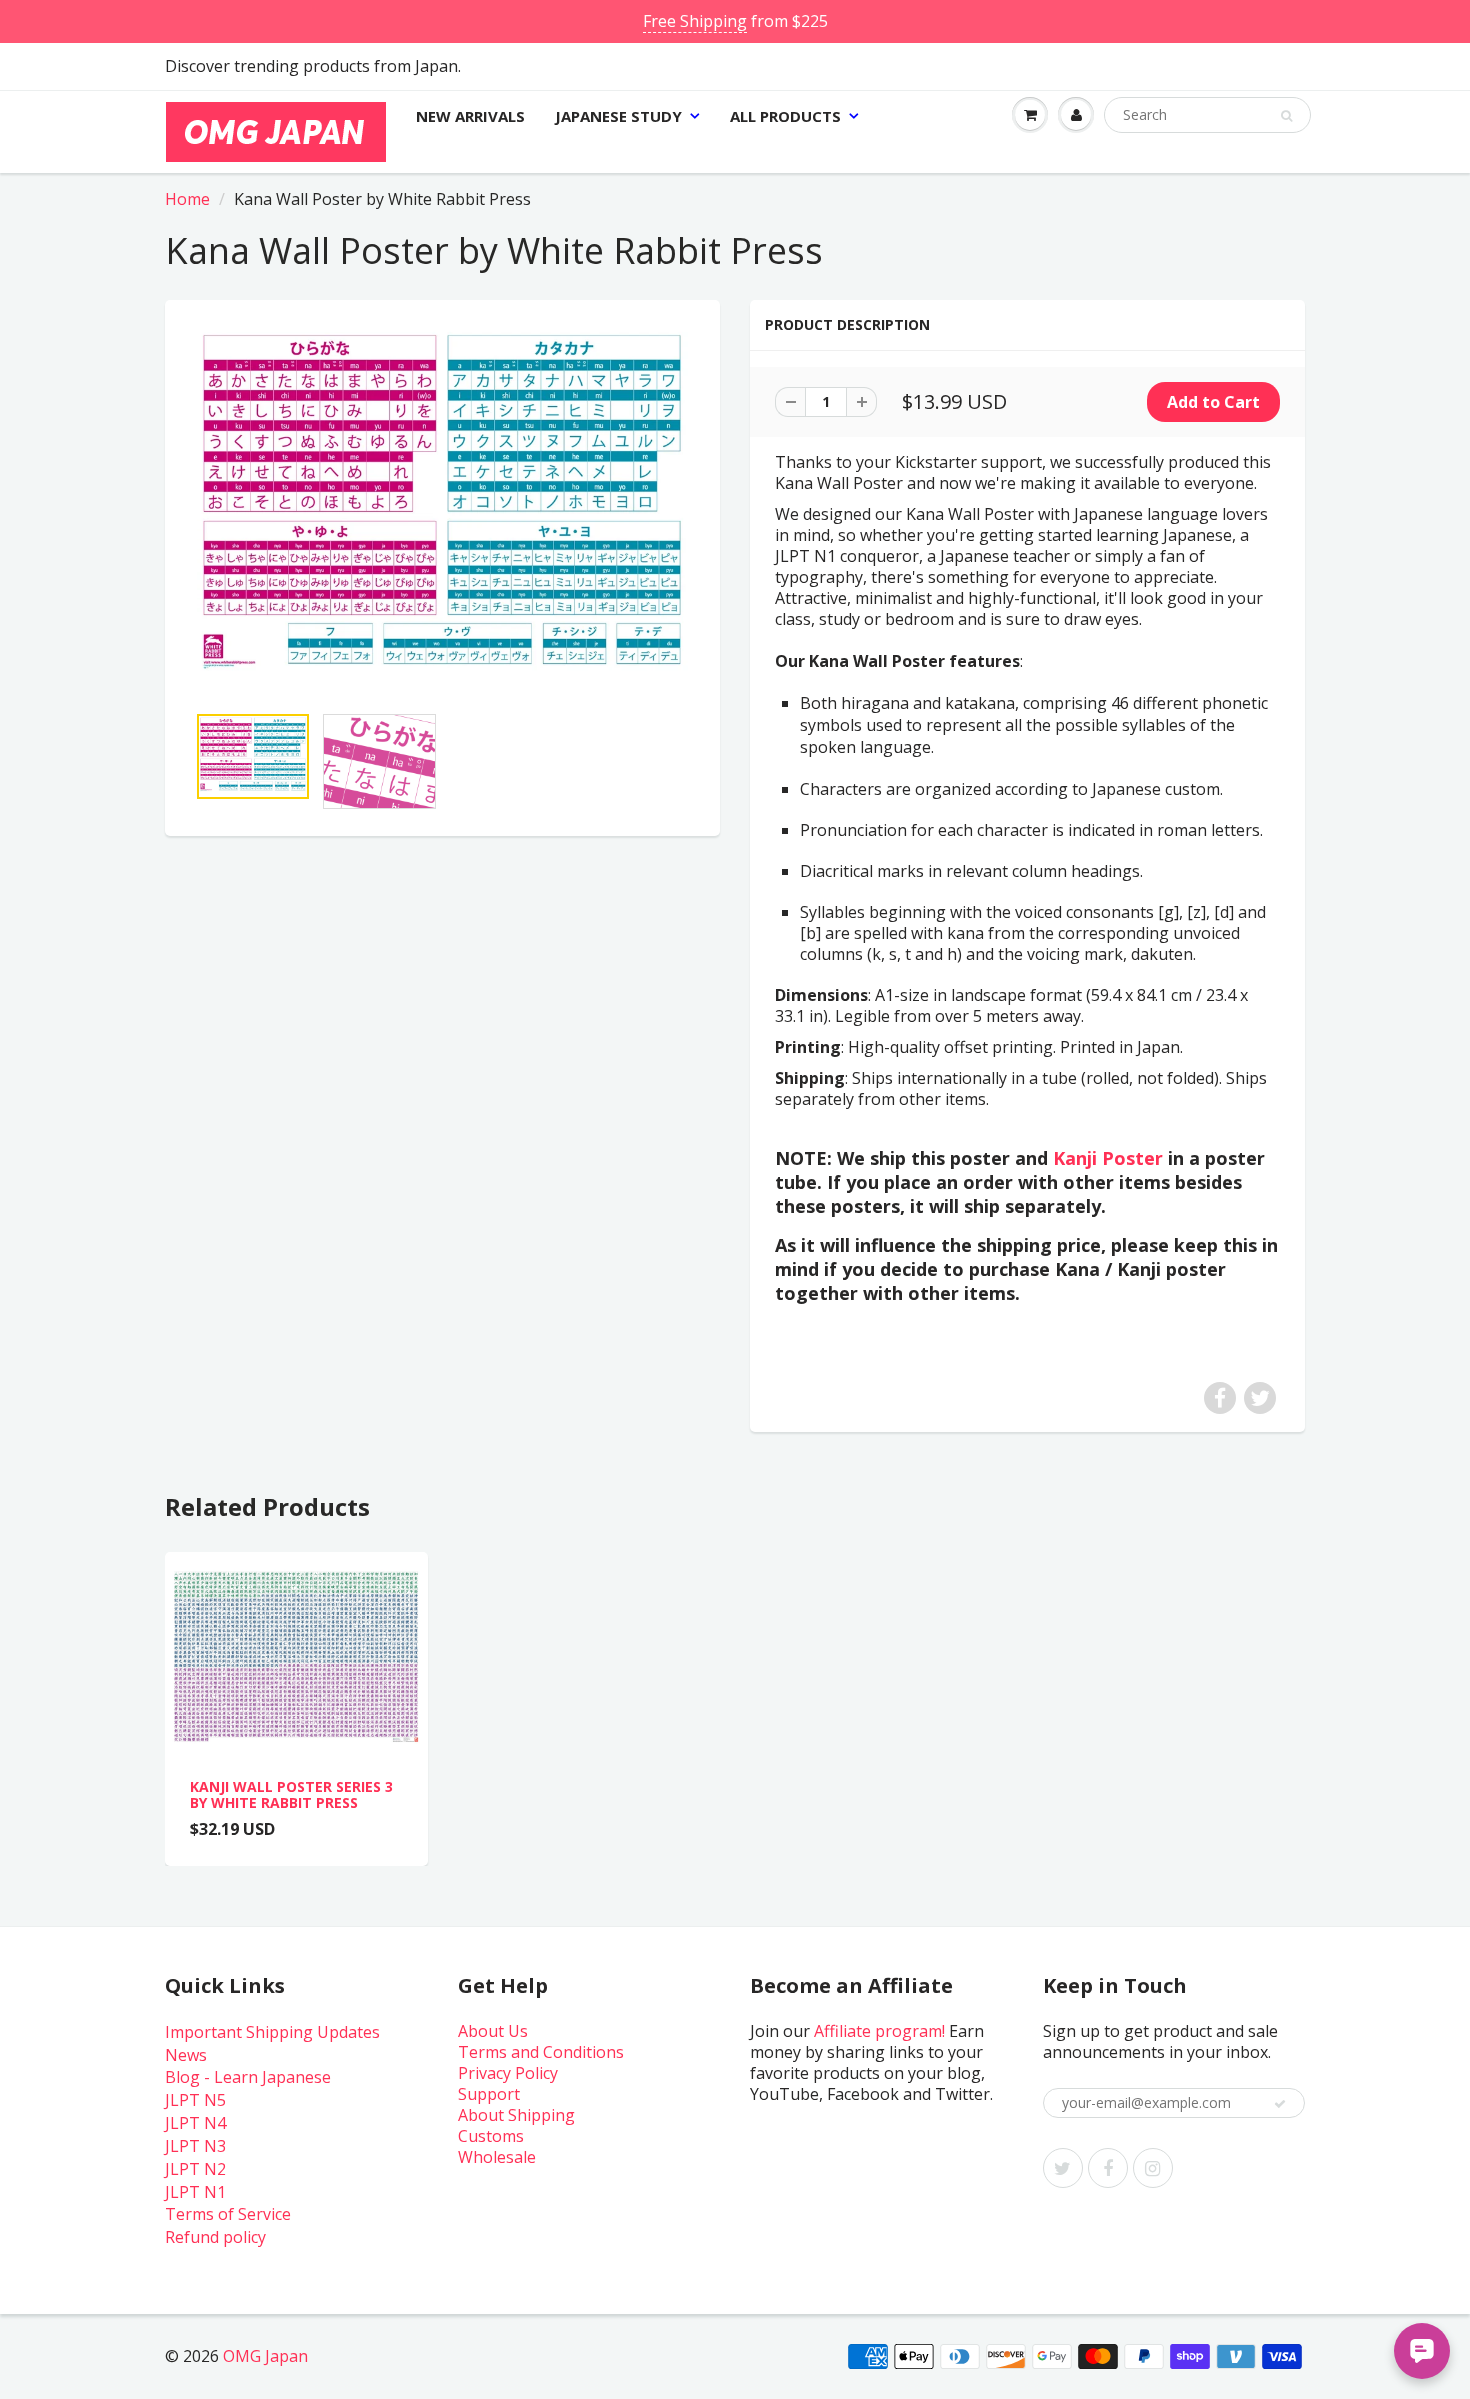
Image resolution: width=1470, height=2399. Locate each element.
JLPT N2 (195, 2169)
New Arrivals (470, 116)
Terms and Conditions (541, 2052)
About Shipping (516, 2115)
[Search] (1286, 116)
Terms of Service (228, 2214)
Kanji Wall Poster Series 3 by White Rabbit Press (291, 1794)
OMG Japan (265, 2356)
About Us (493, 2031)
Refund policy (215, 2237)
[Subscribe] (1280, 2104)
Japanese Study (618, 116)
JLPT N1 (195, 2192)
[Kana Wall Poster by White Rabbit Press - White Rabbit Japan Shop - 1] (442, 511)
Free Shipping (695, 21)
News (186, 2055)
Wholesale (497, 2157)
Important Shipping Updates (272, 2032)
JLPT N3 (195, 2146)
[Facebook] (1108, 2168)
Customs (491, 2136)
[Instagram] (1153, 2168)
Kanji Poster (1108, 1158)
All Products (785, 116)
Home (187, 199)
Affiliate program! (879, 2031)
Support (489, 2094)
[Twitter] (1063, 2168)
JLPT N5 (195, 2100)
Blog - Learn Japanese (248, 2077)
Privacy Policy (508, 2073)
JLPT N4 (195, 2123)
